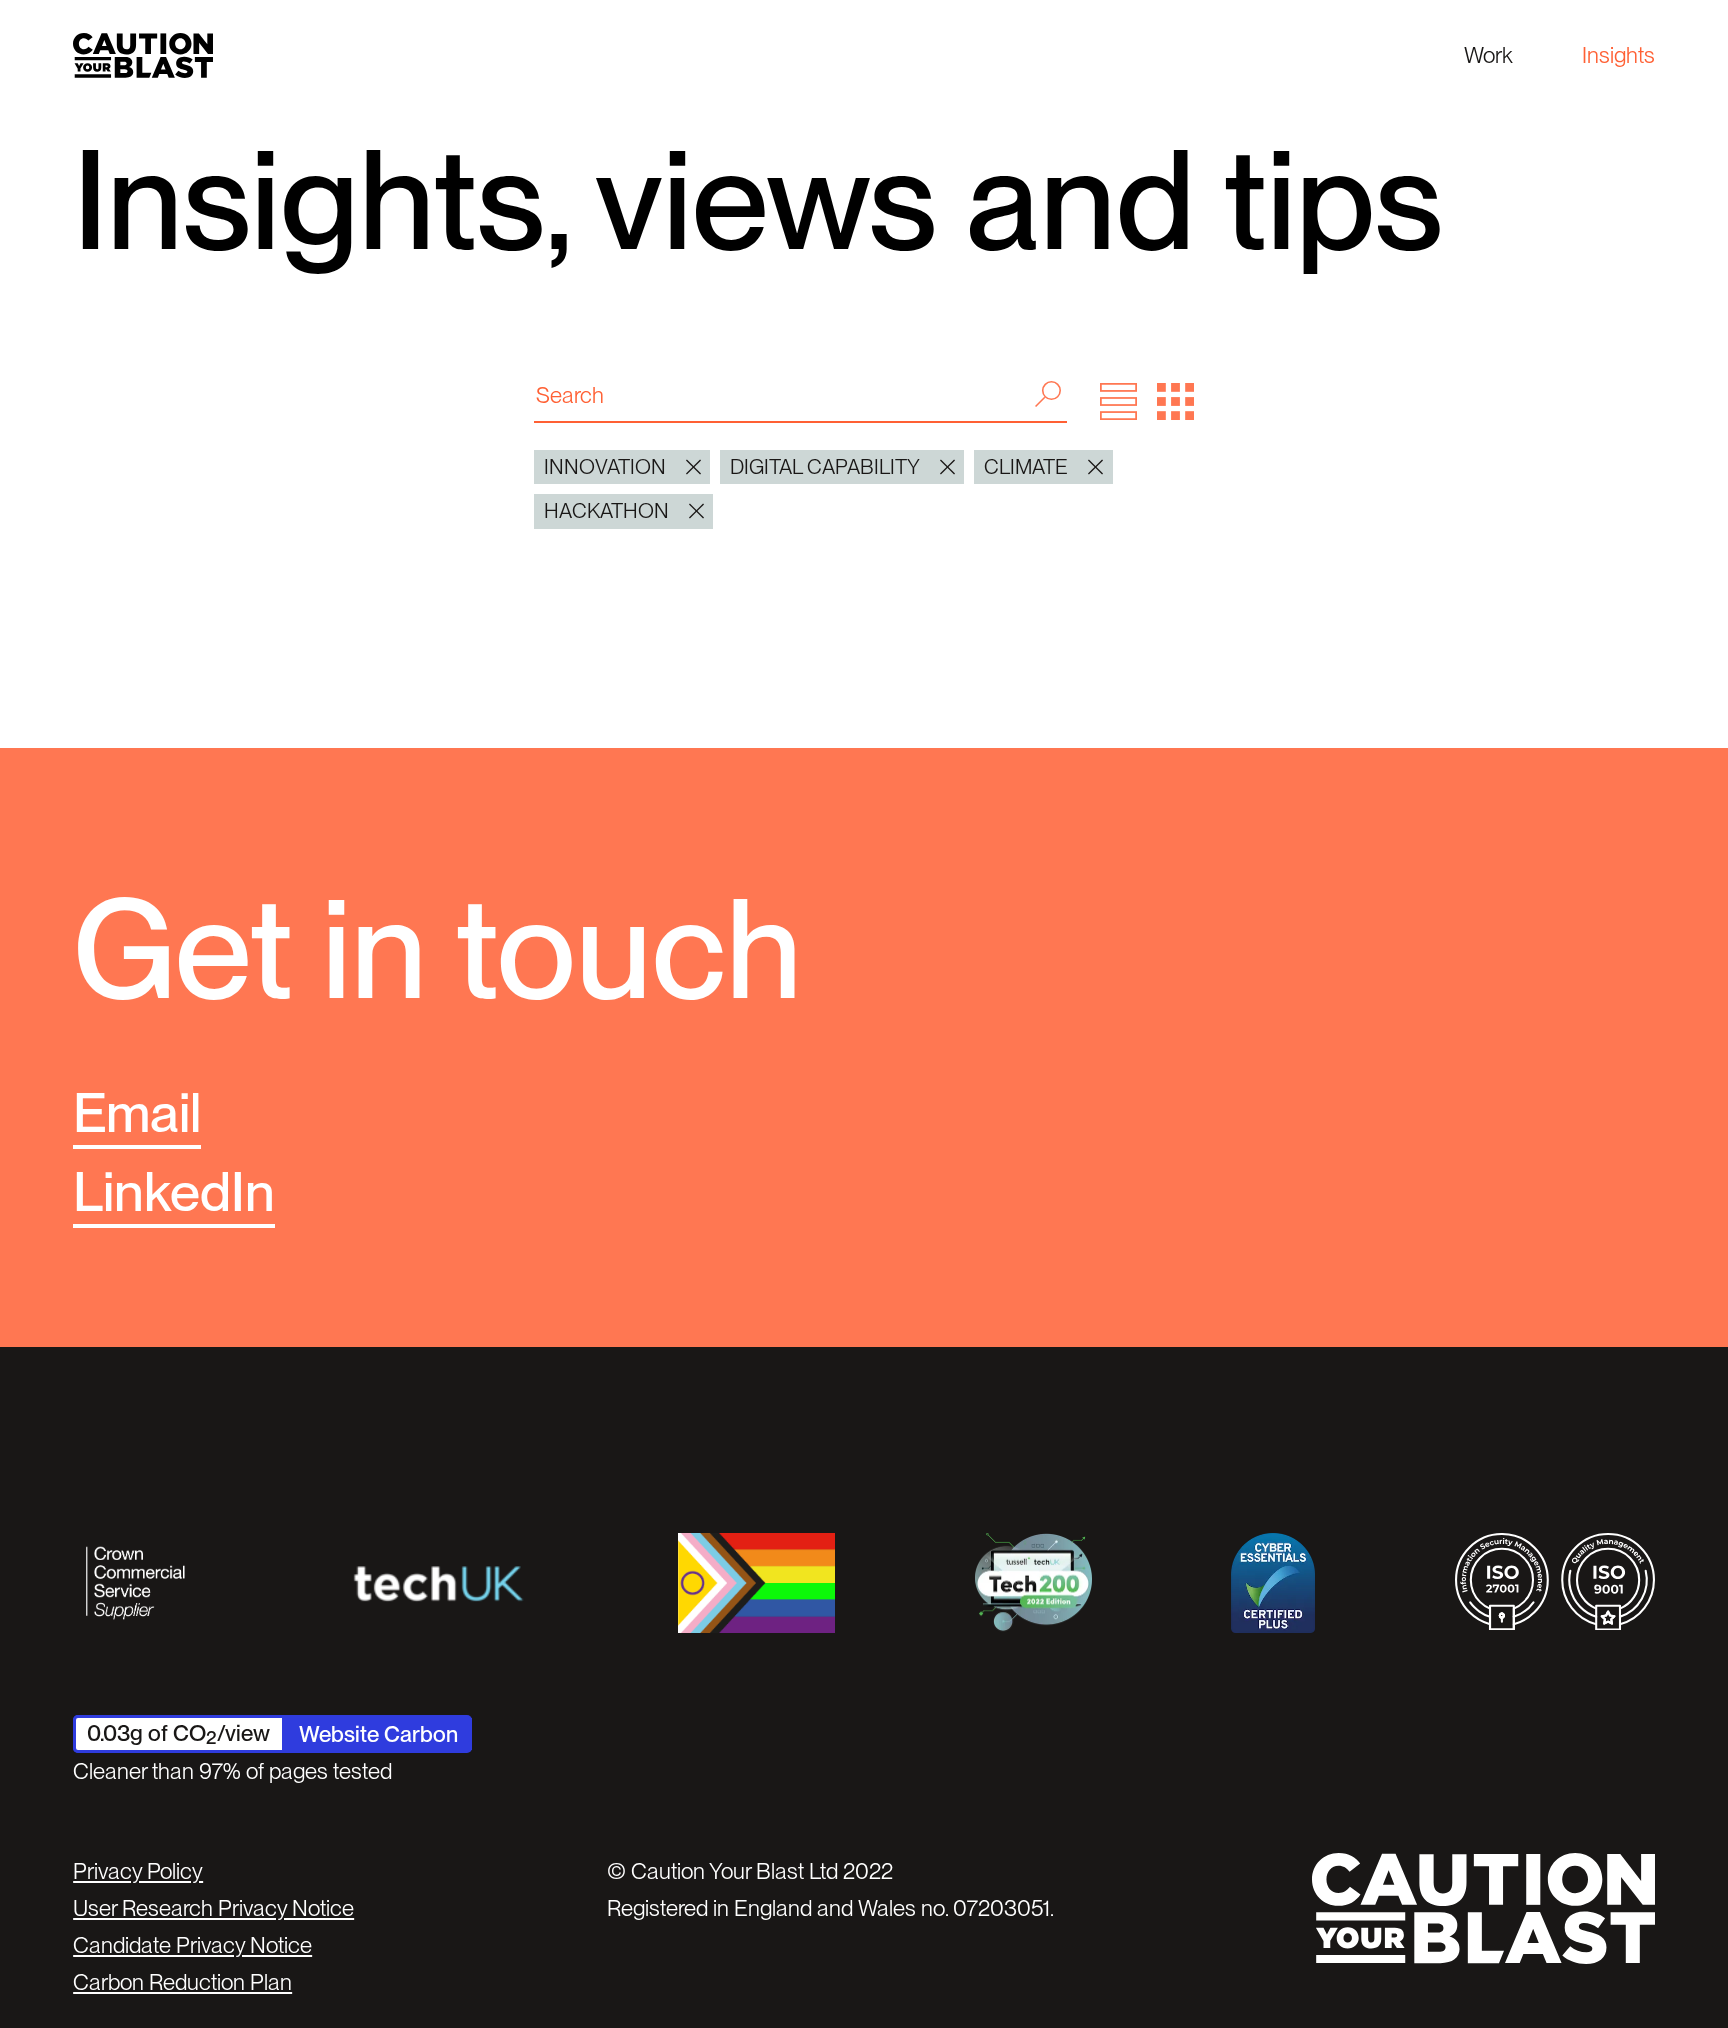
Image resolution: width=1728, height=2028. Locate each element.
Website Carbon (378, 1734)
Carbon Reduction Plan (182, 1982)
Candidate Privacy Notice (192, 1945)
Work (1488, 55)
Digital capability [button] (825, 466)
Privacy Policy (138, 1871)
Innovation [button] (605, 466)
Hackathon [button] (606, 510)
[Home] (143, 55)
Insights (1618, 55)
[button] (1118, 401)
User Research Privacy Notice (213, 1908)
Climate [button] (1026, 466)
